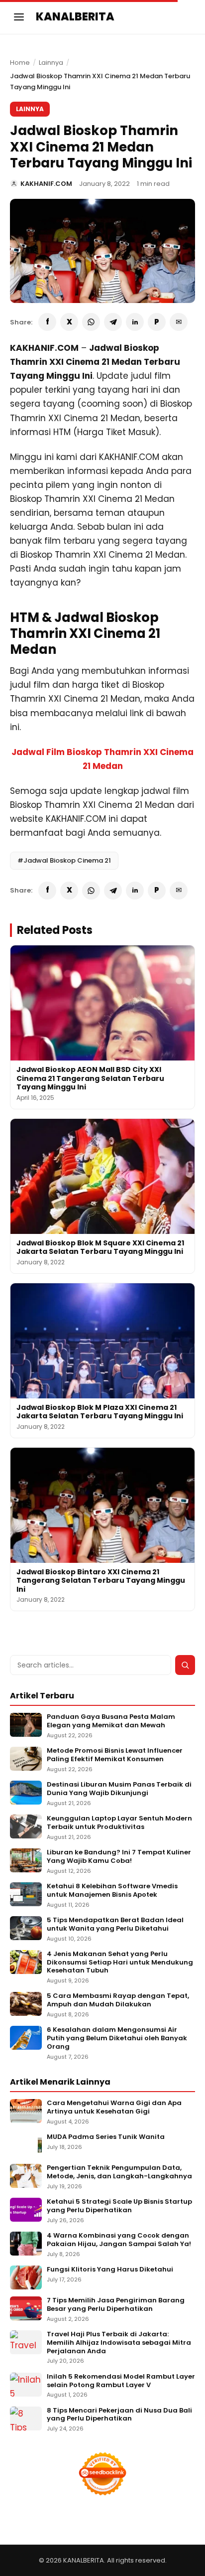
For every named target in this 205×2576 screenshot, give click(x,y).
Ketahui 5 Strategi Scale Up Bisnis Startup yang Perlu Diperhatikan (119, 2206)
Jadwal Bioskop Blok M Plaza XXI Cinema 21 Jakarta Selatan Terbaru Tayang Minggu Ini (100, 1412)
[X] (69, 322)
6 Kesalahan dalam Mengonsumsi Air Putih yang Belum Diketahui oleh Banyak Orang (117, 2039)
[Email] (179, 322)
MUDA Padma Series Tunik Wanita (106, 2137)
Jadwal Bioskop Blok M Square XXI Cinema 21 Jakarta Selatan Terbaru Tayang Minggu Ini (100, 1247)
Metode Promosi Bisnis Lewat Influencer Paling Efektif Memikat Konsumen (115, 1755)
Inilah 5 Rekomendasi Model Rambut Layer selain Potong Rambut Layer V (121, 2381)
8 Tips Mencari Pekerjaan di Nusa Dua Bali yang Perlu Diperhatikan (119, 2415)
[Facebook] (47, 322)
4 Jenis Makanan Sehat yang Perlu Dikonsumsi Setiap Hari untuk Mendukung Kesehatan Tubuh (120, 1963)
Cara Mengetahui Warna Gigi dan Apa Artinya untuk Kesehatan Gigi (114, 2108)
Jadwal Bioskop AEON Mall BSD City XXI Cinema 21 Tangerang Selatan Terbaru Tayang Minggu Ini (90, 1078)
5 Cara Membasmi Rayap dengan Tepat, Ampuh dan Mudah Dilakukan (118, 2000)
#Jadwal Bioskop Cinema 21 (64, 860)
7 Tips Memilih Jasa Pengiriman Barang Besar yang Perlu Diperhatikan (116, 2305)
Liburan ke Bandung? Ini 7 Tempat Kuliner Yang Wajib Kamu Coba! (119, 1857)
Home (20, 63)
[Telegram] (113, 322)
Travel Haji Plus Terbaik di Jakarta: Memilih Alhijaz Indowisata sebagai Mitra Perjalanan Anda (119, 2343)
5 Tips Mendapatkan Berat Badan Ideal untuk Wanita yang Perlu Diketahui (115, 1925)
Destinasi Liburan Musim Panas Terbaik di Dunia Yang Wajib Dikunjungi (119, 1789)
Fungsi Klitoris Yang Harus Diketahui (110, 2270)
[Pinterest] (157, 322)
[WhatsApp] (91, 322)
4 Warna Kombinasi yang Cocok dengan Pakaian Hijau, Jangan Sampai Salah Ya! (119, 2240)
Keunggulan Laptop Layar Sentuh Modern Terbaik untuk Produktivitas (119, 1823)
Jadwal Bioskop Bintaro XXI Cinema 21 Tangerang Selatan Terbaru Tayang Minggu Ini (101, 1581)
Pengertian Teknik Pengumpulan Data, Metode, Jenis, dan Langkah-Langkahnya (119, 2172)
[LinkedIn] (135, 322)
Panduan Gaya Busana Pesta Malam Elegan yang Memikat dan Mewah (111, 1721)
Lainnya (51, 63)
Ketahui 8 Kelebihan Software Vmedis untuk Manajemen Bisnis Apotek (112, 1891)
